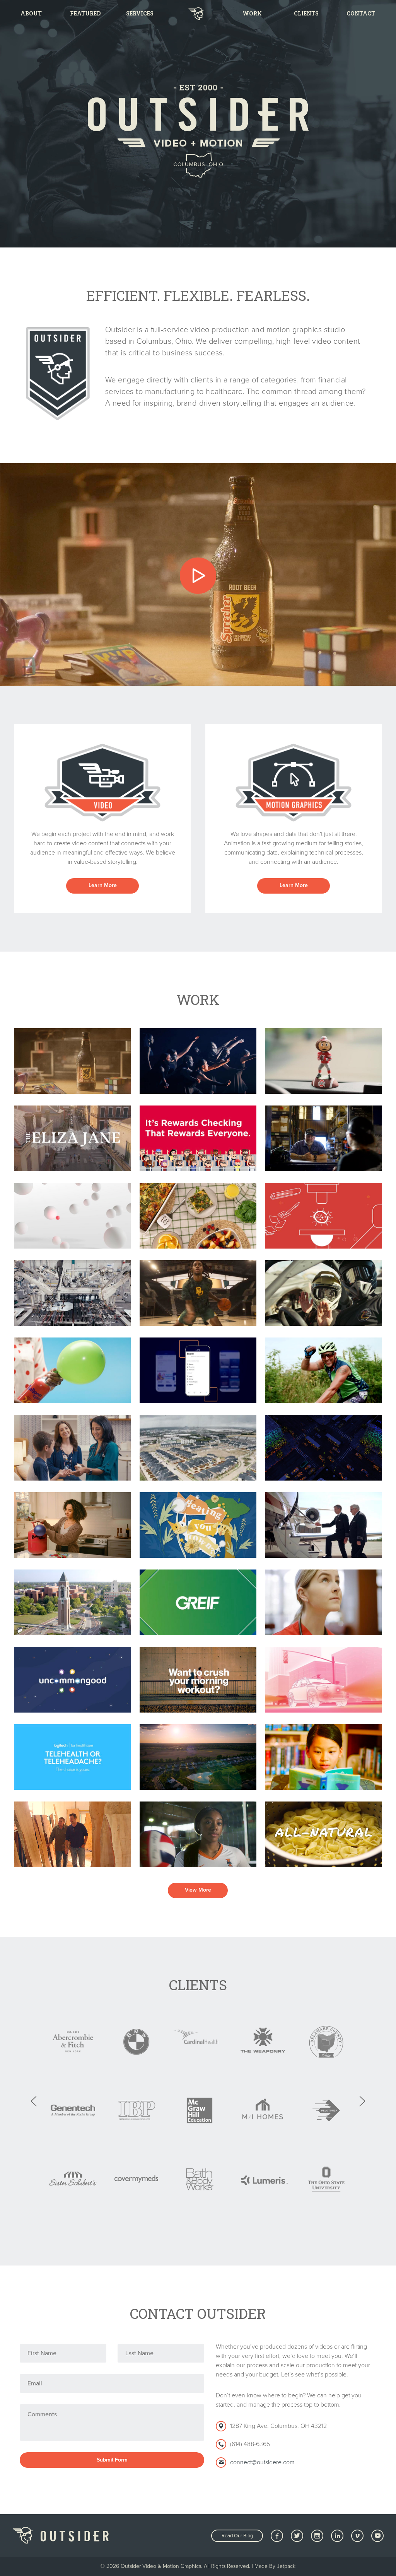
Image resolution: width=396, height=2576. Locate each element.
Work (252, 13)
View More (198, 1890)
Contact (361, 13)
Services (140, 13)
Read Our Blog (237, 2536)
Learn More (103, 885)
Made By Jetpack (275, 2566)
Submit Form (112, 2460)
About (31, 13)
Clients (306, 13)
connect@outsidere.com (262, 2462)
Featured (85, 13)
